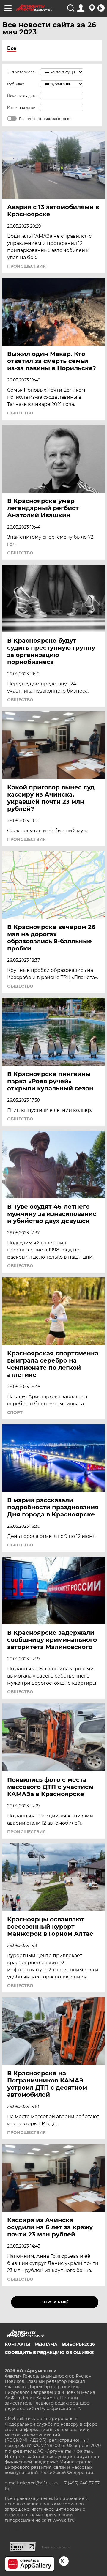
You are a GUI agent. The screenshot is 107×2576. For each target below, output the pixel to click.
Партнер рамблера (56, 2547)
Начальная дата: (22, 96)
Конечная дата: (21, 108)
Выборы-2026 (78, 2344)
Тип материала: (21, 72)
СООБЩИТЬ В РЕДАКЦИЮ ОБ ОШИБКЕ (49, 2353)
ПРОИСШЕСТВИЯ (26, 266)
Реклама (46, 2344)
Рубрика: (16, 84)
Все (12, 48)
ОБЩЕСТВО (20, 413)
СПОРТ (15, 1412)
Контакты (18, 2344)
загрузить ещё (55, 2302)
